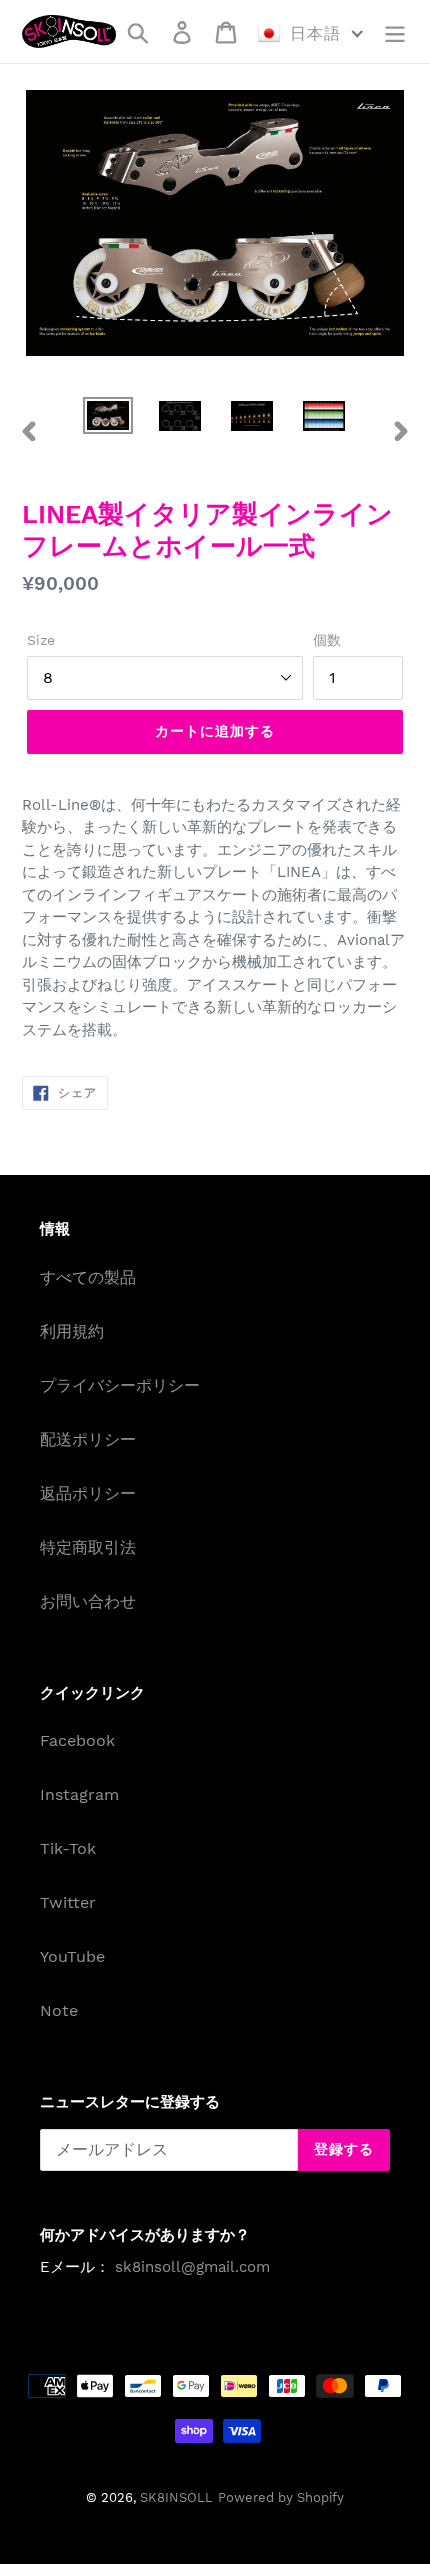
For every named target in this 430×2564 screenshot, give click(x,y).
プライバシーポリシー (120, 1385)
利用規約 (72, 1331)
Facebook (77, 1740)
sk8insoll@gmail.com (192, 2267)
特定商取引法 (88, 1547)
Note (59, 2010)
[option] (108, 419)
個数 (327, 640)
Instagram (79, 1794)
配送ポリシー (88, 1439)
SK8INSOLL (176, 2497)
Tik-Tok (68, 1848)
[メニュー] (395, 31)
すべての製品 (88, 1277)
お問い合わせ (88, 1601)
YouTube (72, 1956)
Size (41, 640)
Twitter (68, 1902)
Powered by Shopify (281, 2497)
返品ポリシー (88, 1493)
